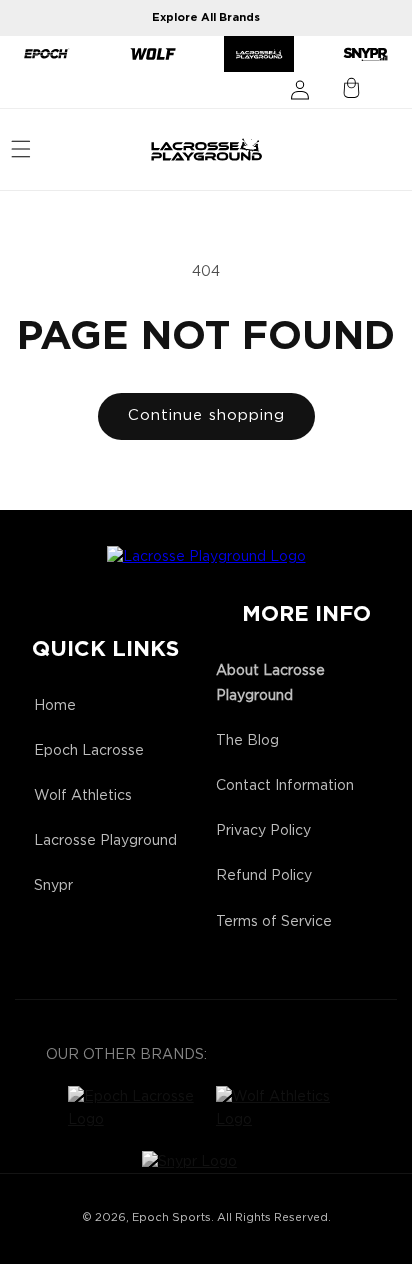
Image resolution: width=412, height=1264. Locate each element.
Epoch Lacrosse (89, 751)
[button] (21, 149)
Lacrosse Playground (105, 841)
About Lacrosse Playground (270, 683)
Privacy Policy (263, 831)
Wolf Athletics (83, 796)
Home (55, 706)
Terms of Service (274, 922)
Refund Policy (264, 876)
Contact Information (285, 786)
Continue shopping (206, 415)
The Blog (247, 741)
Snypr (53, 886)
